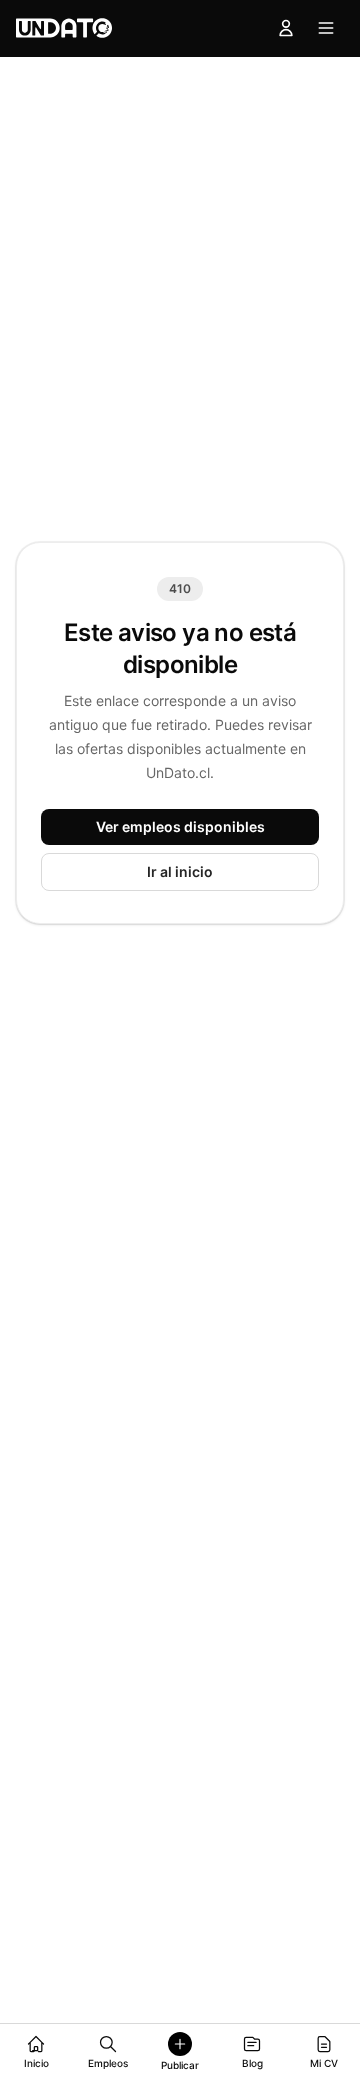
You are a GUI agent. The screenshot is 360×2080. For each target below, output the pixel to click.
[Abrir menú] (326, 28)
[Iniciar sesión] (286, 28)
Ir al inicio (180, 871)
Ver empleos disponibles (180, 826)
